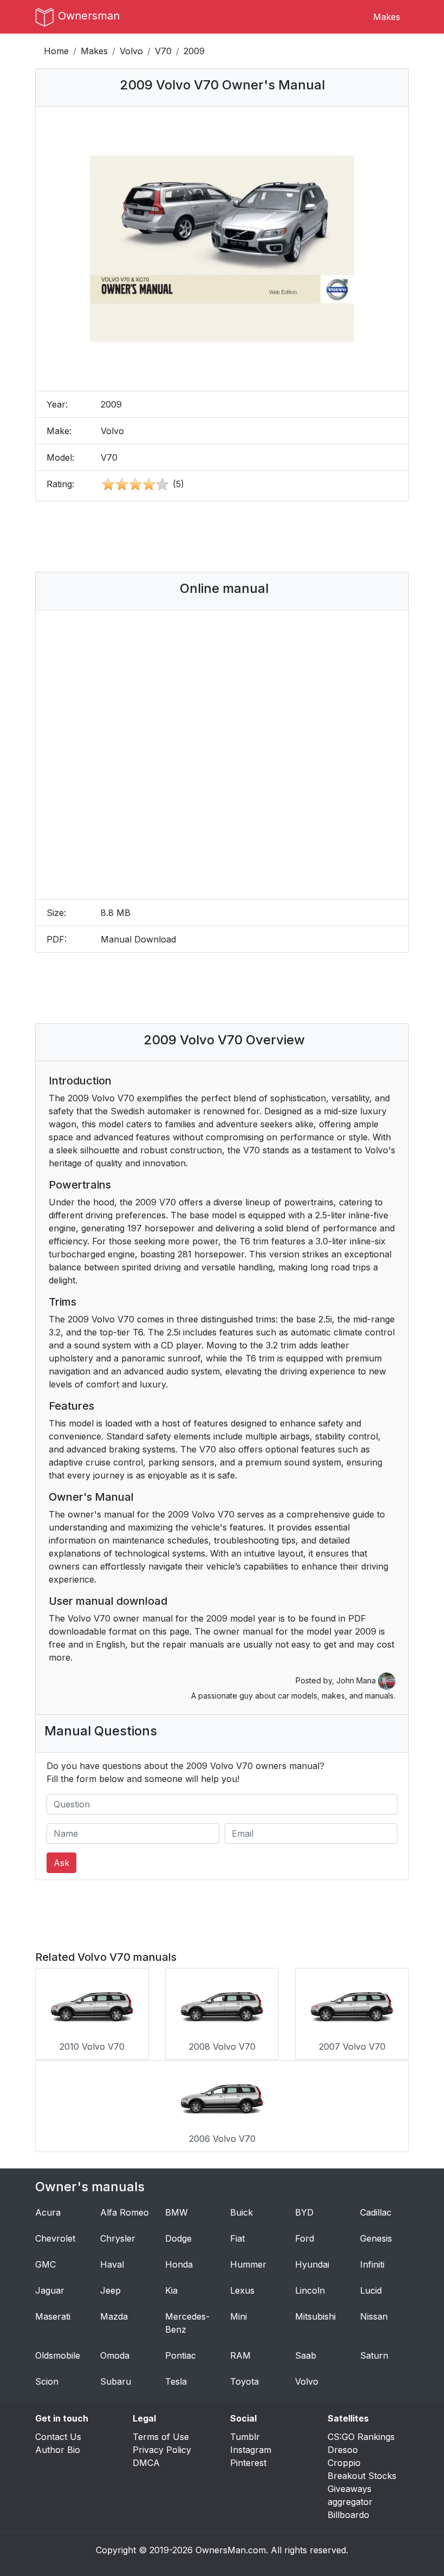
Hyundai (312, 2264)
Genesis (376, 2238)
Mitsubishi (315, 2316)
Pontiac (181, 2355)
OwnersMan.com (231, 2550)
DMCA (146, 2463)
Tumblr (245, 2437)
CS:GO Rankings (361, 2437)
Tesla (176, 2381)
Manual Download (138, 939)
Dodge (178, 2238)
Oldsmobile (58, 2355)
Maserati (53, 2316)
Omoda (115, 2355)
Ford (305, 2238)
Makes (387, 17)
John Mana (357, 1680)
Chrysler (118, 2238)
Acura (48, 2212)
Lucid (371, 2290)
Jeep (110, 2290)
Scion (47, 2381)
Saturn (374, 2355)
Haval (112, 2264)
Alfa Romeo (125, 2212)
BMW (177, 2212)
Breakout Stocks (362, 2476)
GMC (45, 2264)
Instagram (251, 2450)
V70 (163, 51)
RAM (240, 2355)
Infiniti (372, 2264)
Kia (171, 2290)
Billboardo (348, 2515)
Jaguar (50, 2290)
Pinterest (248, 2463)
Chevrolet (55, 2238)
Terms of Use (161, 2437)
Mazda (114, 2316)
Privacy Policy (162, 2450)
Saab (306, 2355)
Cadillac (376, 2212)
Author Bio (58, 2450)
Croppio (344, 2463)
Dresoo (343, 2450)
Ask (61, 1863)
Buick (241, 2212)
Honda (179, 2264)
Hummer (248, 2264)
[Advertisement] (240, 537)
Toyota (244, 2381)
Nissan (374, 2316)
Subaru (116, 2381)
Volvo (131, 51)
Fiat (237, 2238)
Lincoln (310, 2290)
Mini (239, 2316)
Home (56, 51)
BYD (304, 2212)
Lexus (242, 2290)
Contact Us (58, 2437)
